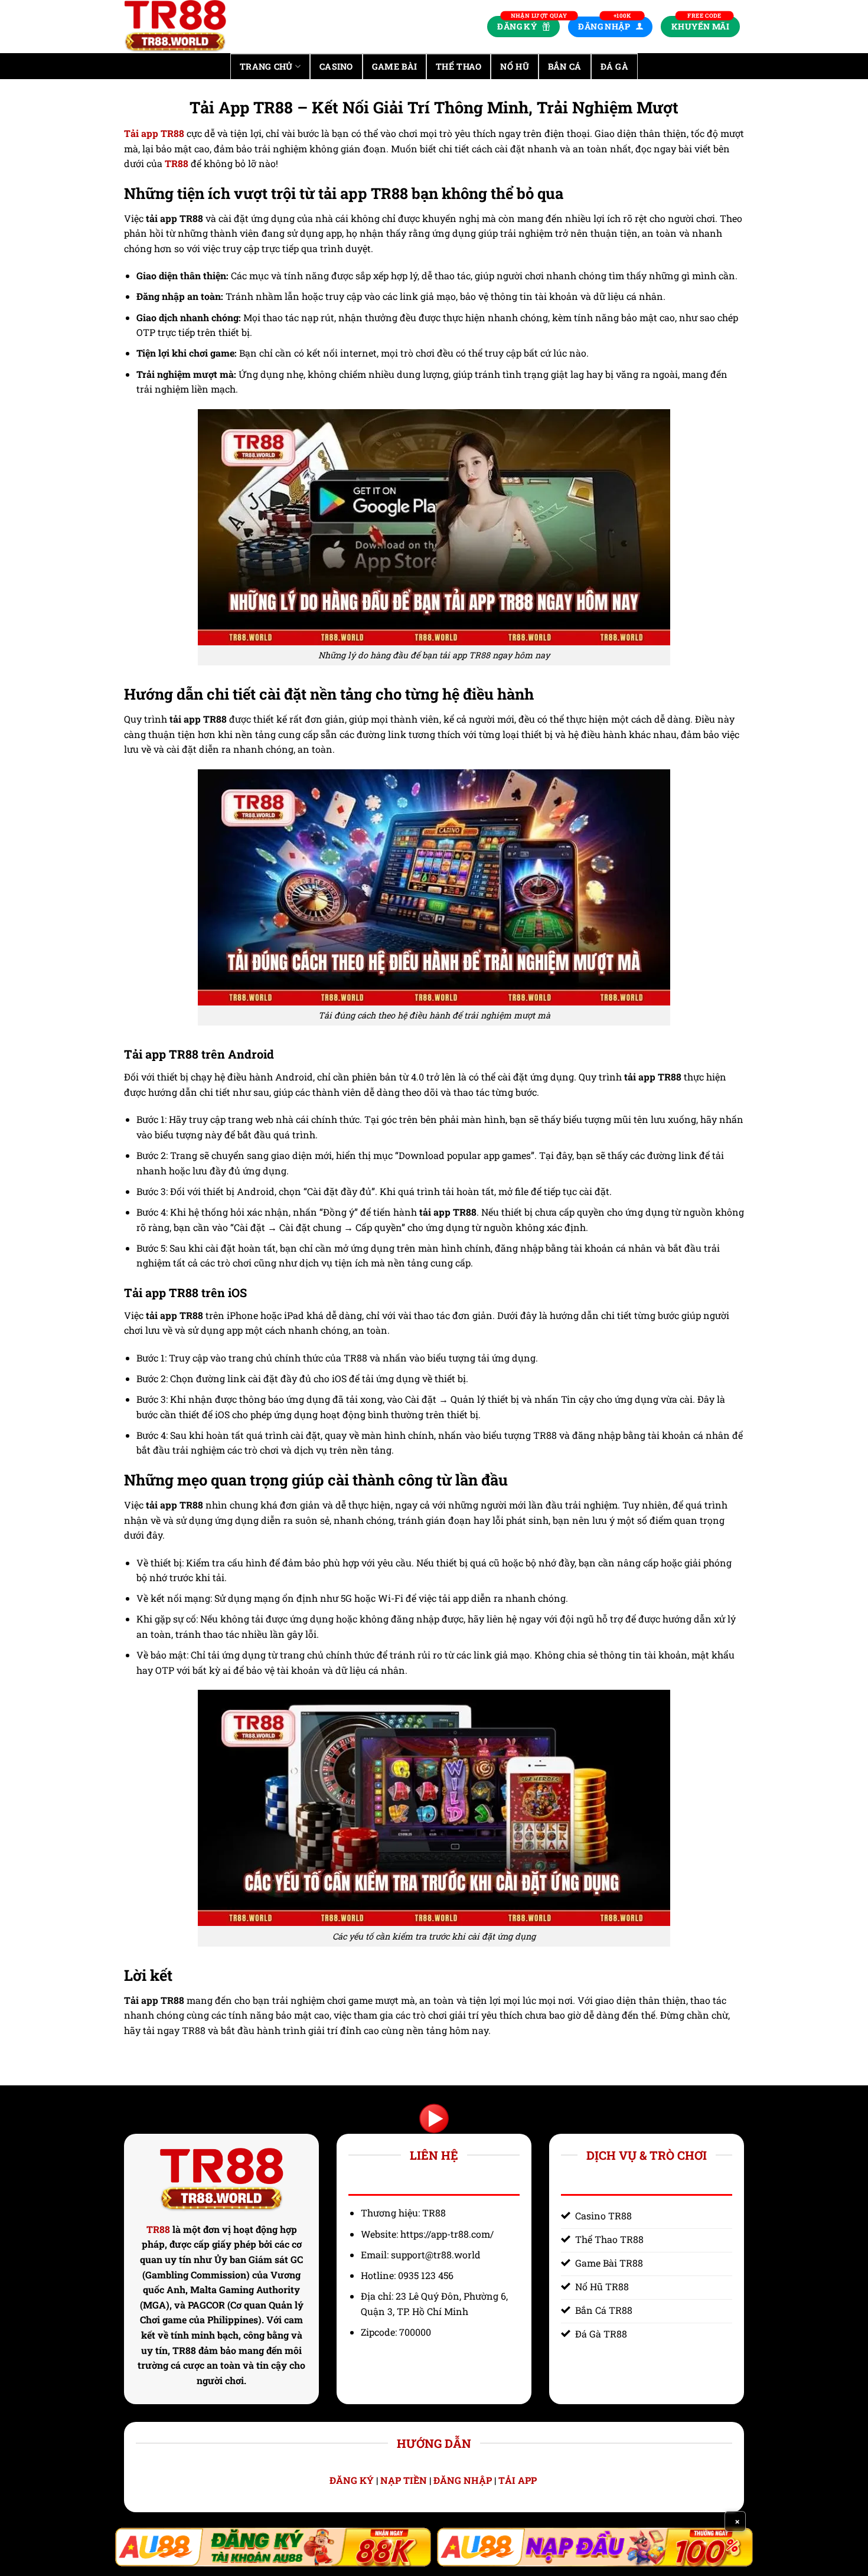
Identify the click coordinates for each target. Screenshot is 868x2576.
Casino (336, 66)
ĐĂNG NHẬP (463, 2480)
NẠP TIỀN (404, 2480)
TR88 (158, 2229)
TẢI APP (519, 2480)
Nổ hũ (514, 66)
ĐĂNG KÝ (352, 2480)
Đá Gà (614, 66)
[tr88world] (183, 27)
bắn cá (565, 66)
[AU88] (273, 2547)
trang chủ (266, 66)
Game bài (394, 66)
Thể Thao (459, 66)
